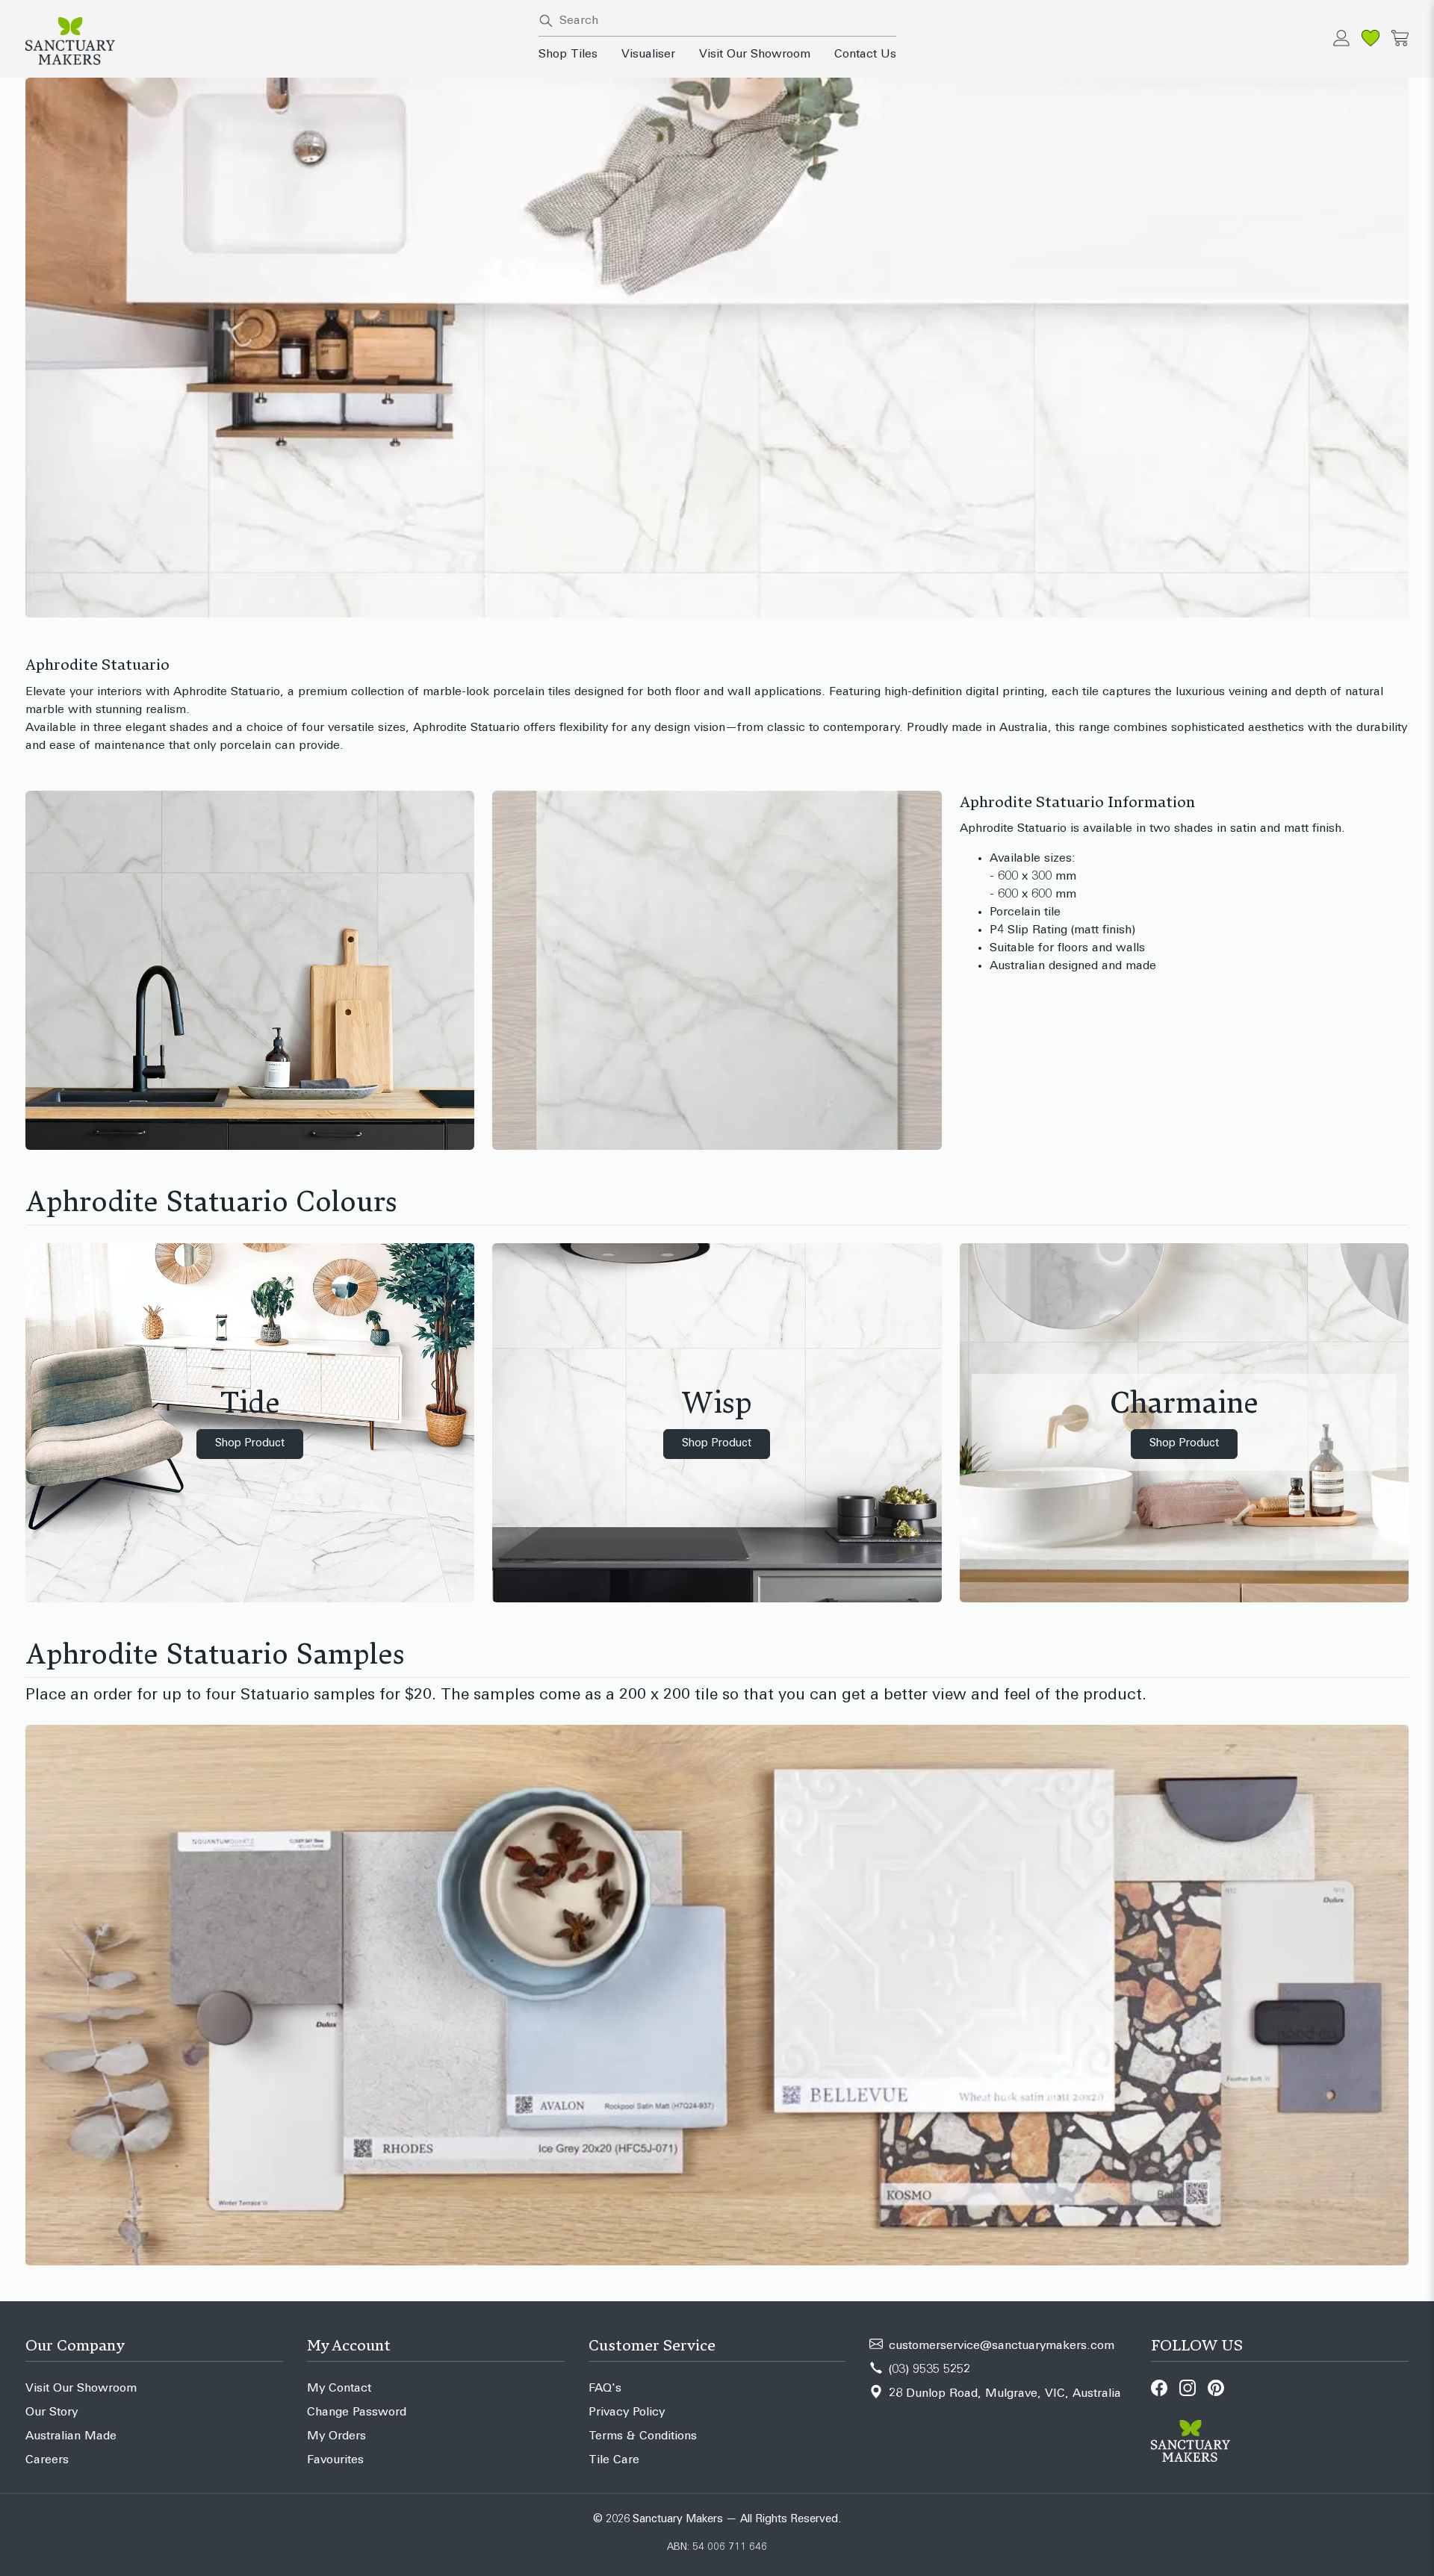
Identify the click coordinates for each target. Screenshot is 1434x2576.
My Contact (339, 2389)
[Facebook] (1159, 2388)
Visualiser (648, 55)
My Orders (336, 2436)
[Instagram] (1188, 2388)
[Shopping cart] (1400, 38)
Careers (47, 2460)
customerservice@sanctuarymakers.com (1002, 2346)
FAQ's (605, 2389)
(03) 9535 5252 (929, 2370)
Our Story (52, 2412)
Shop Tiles (568, 55)
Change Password (357, 2412)
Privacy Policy (627, 2412)
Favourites (335, 2460)
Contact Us (865, 55)
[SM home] (273, 41)
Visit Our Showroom (755, 55)
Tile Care (614, 2460)
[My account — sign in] (1341, 38)
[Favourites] (1371, 38)
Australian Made (71, 2436)
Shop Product (250, 1444)
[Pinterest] (1216, 2388)
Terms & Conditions (643, 2436)
